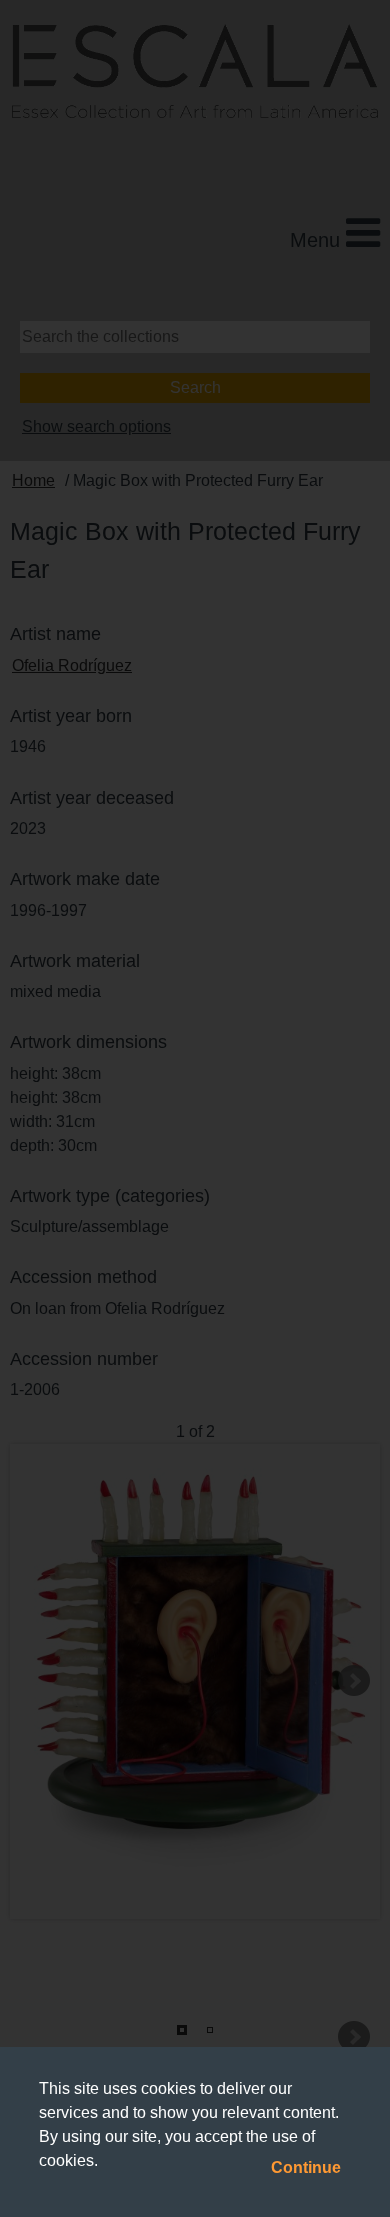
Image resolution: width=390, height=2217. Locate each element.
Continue (306, 2167)
